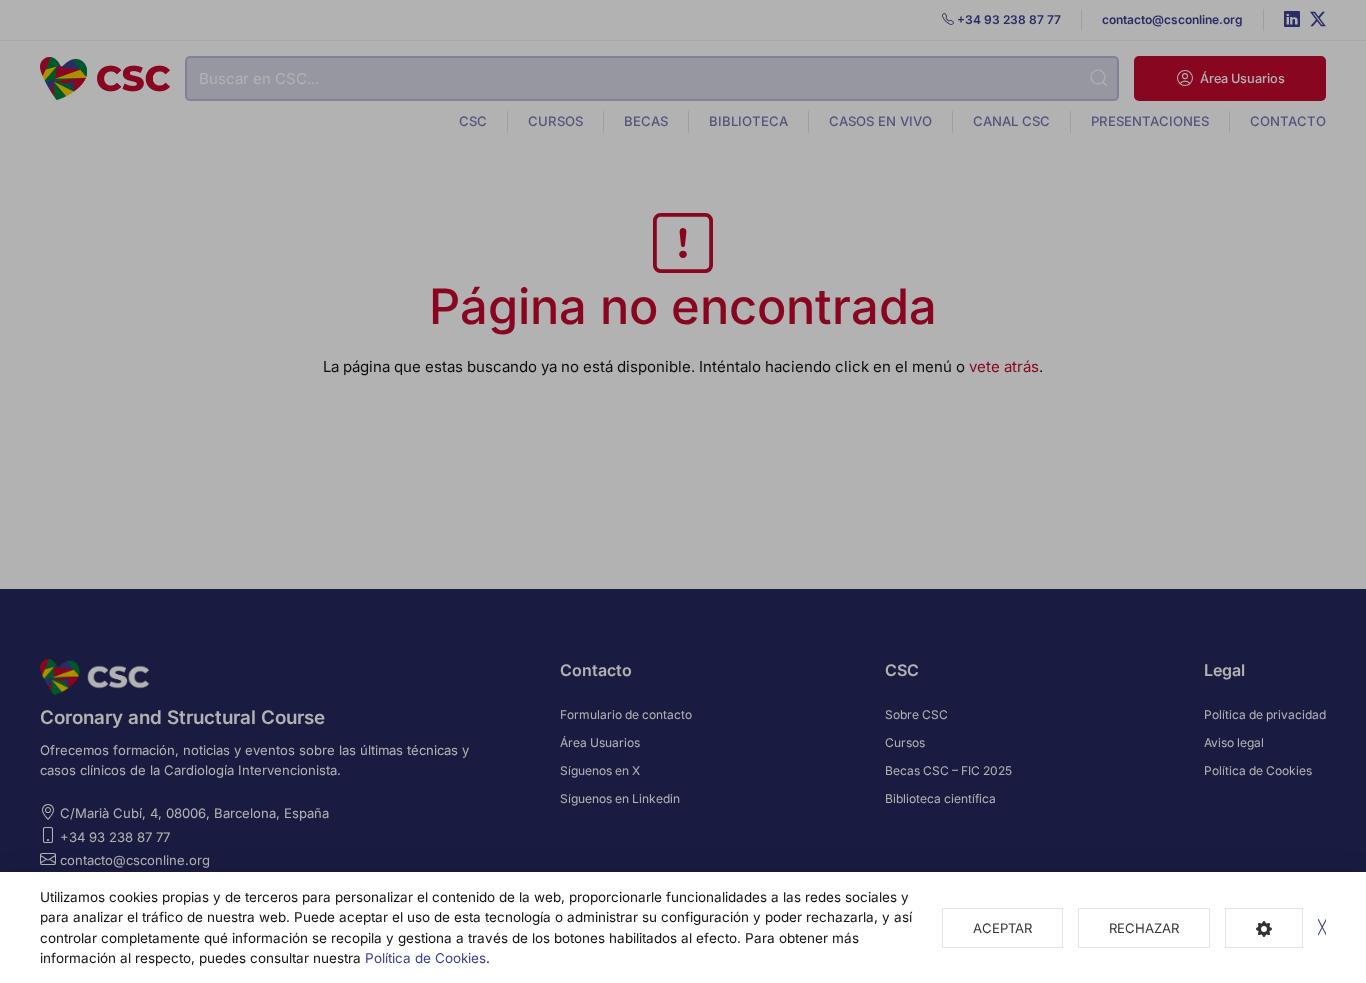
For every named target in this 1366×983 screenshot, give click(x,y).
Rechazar (1144, 928)
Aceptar (1002, 928)
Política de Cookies (425, 958)
